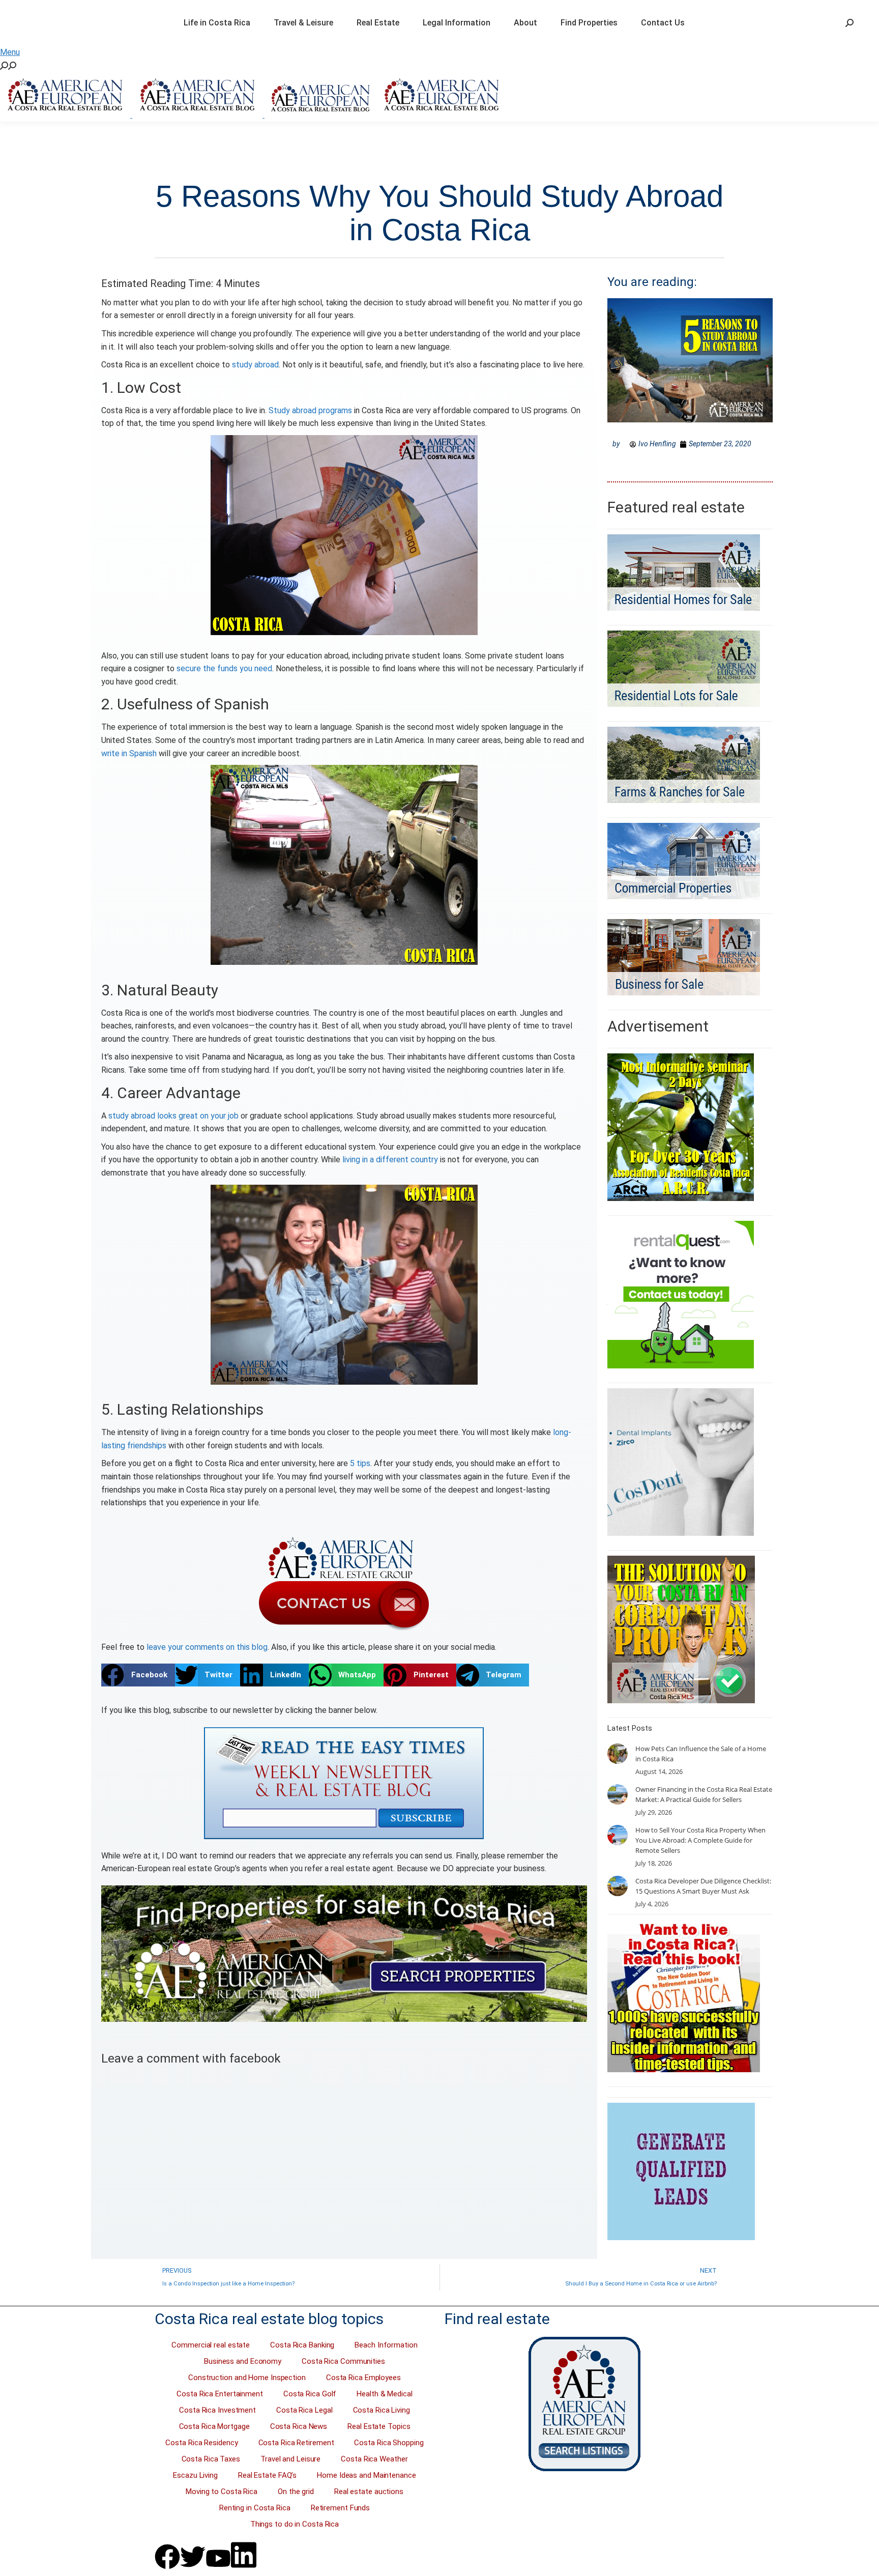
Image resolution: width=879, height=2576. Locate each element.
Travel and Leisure (290, 2459)
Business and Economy (243, 2361)
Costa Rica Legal (304, 2410)
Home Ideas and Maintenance (366, 2475)
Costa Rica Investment (217, 2410)
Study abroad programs (310, 410)
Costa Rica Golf (310, 2394)
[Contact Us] (344, 1583)
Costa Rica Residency (201, 2443)
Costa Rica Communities (343, 2361)
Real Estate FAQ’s (267, 2475)
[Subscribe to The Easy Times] (344, 1783)
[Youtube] (218, 2558)
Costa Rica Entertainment (220, 2394)
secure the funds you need (224, 668)
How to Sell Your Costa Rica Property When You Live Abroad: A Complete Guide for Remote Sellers (700, 1840)
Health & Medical (384, 2394)
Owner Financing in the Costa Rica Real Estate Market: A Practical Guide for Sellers (704, 1794)
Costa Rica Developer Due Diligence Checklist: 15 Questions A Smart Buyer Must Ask (703, 1886)
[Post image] (618, 1754)
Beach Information (386, 2345)
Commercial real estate (211, 2345)
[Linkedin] (244, 2555)
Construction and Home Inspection (247, 2378)
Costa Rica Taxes (211, 2459)
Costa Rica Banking (302, 2345)
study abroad (255, 365)
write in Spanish (129, 753)
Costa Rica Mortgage (214, 2426)
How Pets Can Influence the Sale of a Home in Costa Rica (701, 1754)
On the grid (296, 2492)
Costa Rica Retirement (296, 2443)
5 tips (360, 1463)
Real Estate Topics (379, 2426)
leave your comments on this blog (207, 1647)
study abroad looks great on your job (173, 1116)
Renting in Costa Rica (255, 2508)
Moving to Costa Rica (222, 2492)
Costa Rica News (299, 2426)
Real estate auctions (369, 2492)
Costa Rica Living (382, 2410)
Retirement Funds (340, 2508)
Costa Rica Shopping (389, 2443)
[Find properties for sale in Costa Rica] (344, 1954)
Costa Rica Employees (363, 2378)
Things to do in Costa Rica (295, 2524)
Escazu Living (195, 2475)
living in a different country (390, 1160)
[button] (138, 1675)
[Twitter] (193, 2557)
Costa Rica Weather (374, 2459)
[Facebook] (167, 2557)
